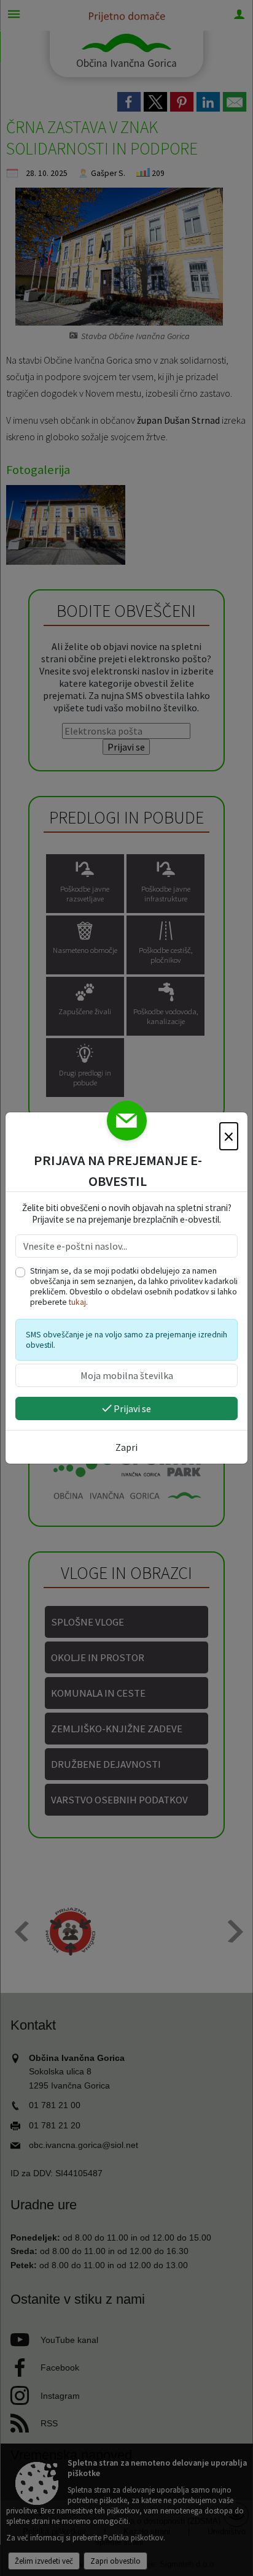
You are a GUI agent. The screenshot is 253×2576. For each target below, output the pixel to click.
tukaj (77, 1302)
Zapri (126, 1447)
